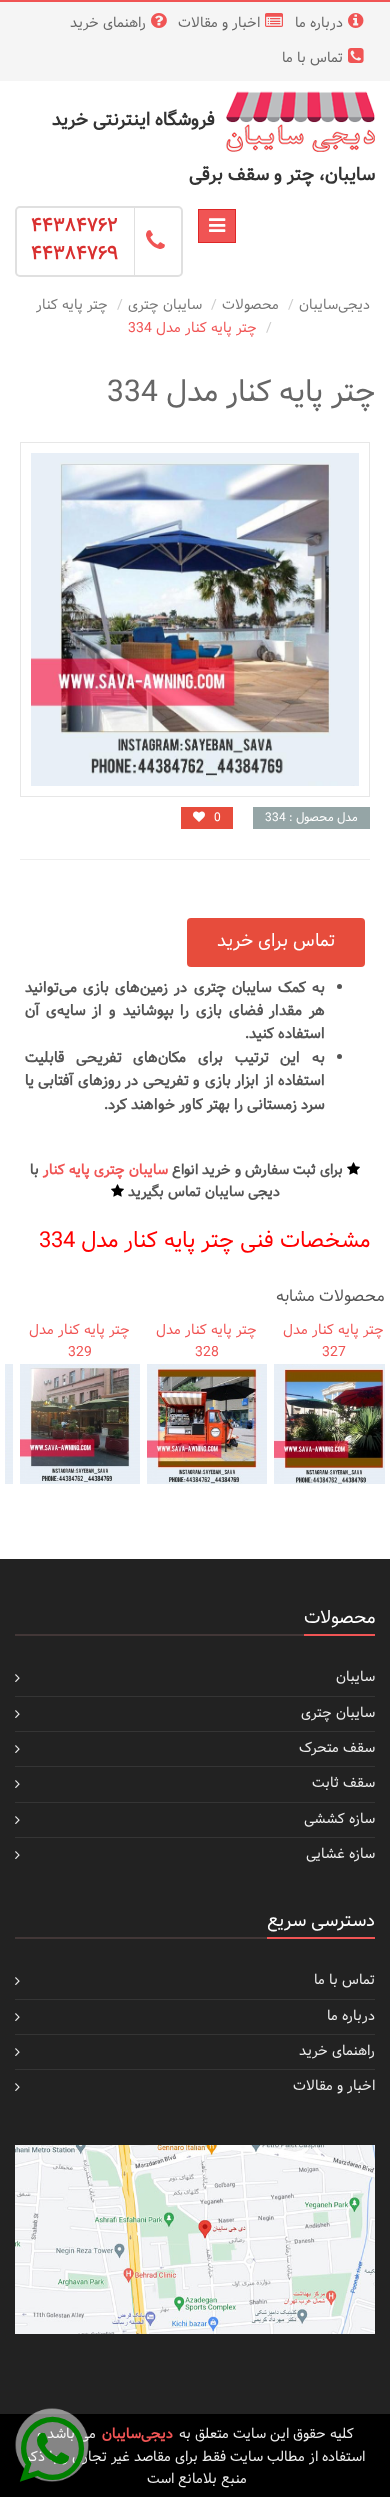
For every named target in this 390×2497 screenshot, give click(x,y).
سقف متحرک (337, 1748)
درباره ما (319, 23)
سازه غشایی (340, 1854)
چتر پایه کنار (72, 305)
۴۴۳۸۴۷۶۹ (74, 254)
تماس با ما (312, 58)
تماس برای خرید (276, 941)
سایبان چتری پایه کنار (105, 1170)
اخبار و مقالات (219, 23)
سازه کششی (339, 1819)
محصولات (250, 305)
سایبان (355, 1677)
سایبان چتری (165, 305)
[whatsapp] (52, 2445)
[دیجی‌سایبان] (300, 121)
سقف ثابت (343, 1783)
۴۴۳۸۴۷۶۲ (74, 226)
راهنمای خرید (108, 23)
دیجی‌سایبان (334, 305)
